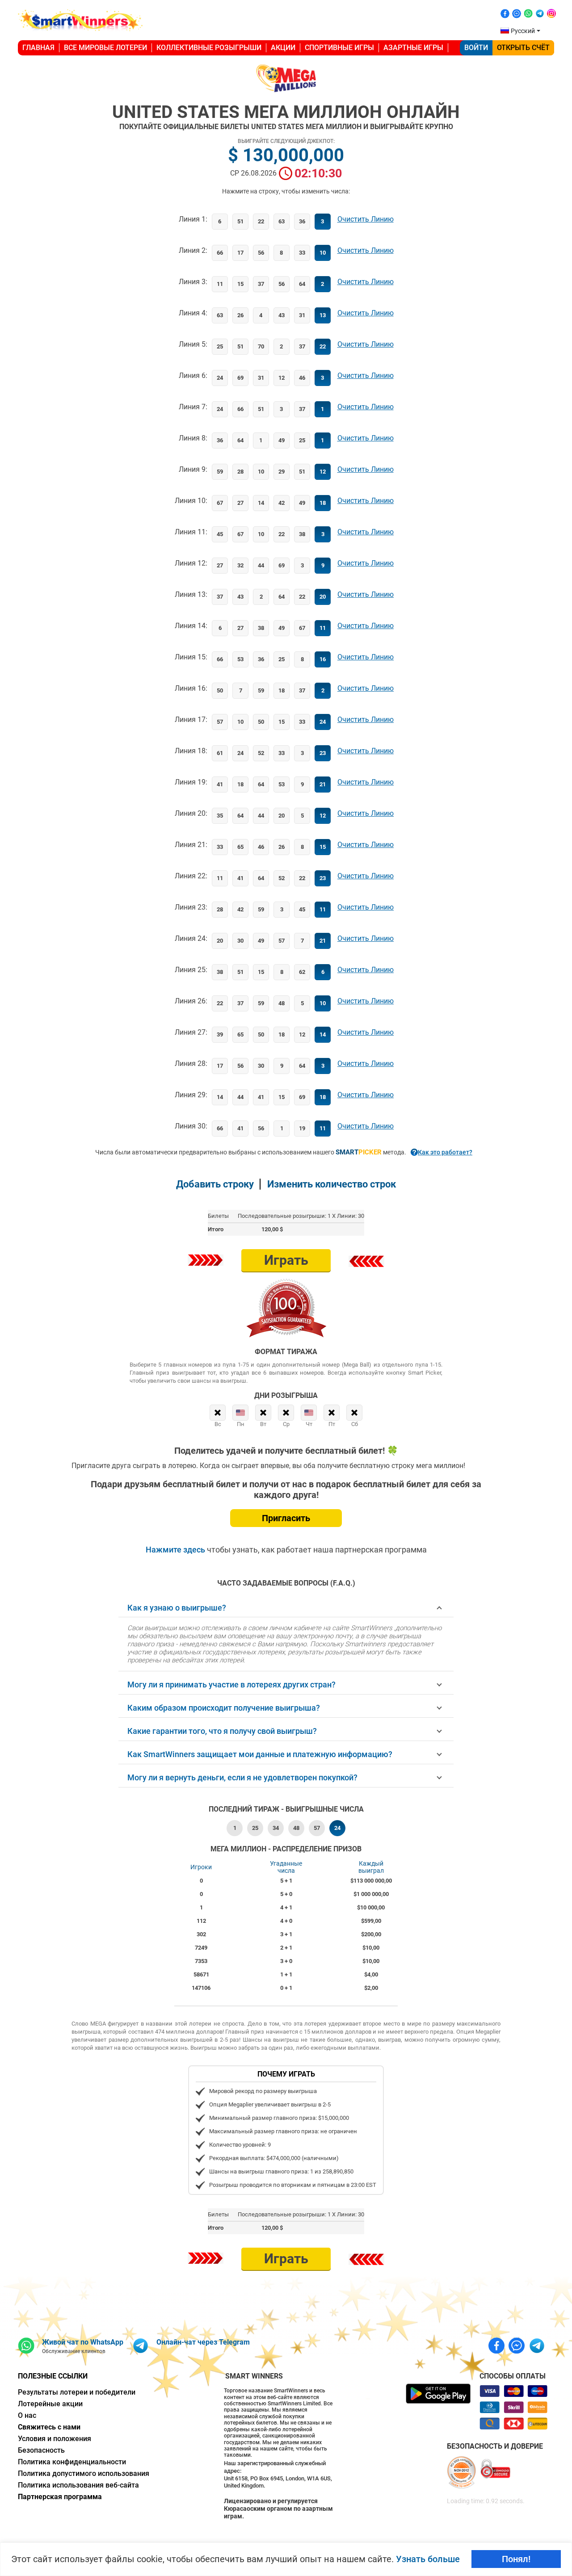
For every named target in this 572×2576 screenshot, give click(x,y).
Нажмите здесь (176, 1550)
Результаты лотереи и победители (77, 2392)
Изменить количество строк (332, 1184)
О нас (27, 2415)
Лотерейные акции (50, 2404)
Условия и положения (55, 2439)
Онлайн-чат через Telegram (203, 2342)
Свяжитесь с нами (49, 2427)
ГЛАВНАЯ (38, 48)
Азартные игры (413, 48)
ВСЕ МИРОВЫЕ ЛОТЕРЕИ (105, 48)
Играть (286, 1260)
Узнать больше (428, 2559)
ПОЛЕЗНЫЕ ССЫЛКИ (53, 2376)
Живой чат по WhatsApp (83, 2342)
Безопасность (41, 2450)
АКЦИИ (283, 48)
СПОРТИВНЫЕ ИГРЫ (339, 48)
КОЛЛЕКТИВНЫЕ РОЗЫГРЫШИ (209, 48)
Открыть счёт (523, 48)
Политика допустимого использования (84, 2473)
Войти (476, 48)
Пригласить (286, 1518)
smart (359, 1152)
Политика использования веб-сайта (78, 2485)
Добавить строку (215, 1184)
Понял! (516, 2559)
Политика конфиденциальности (72, 2462)
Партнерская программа (60, 2497)
